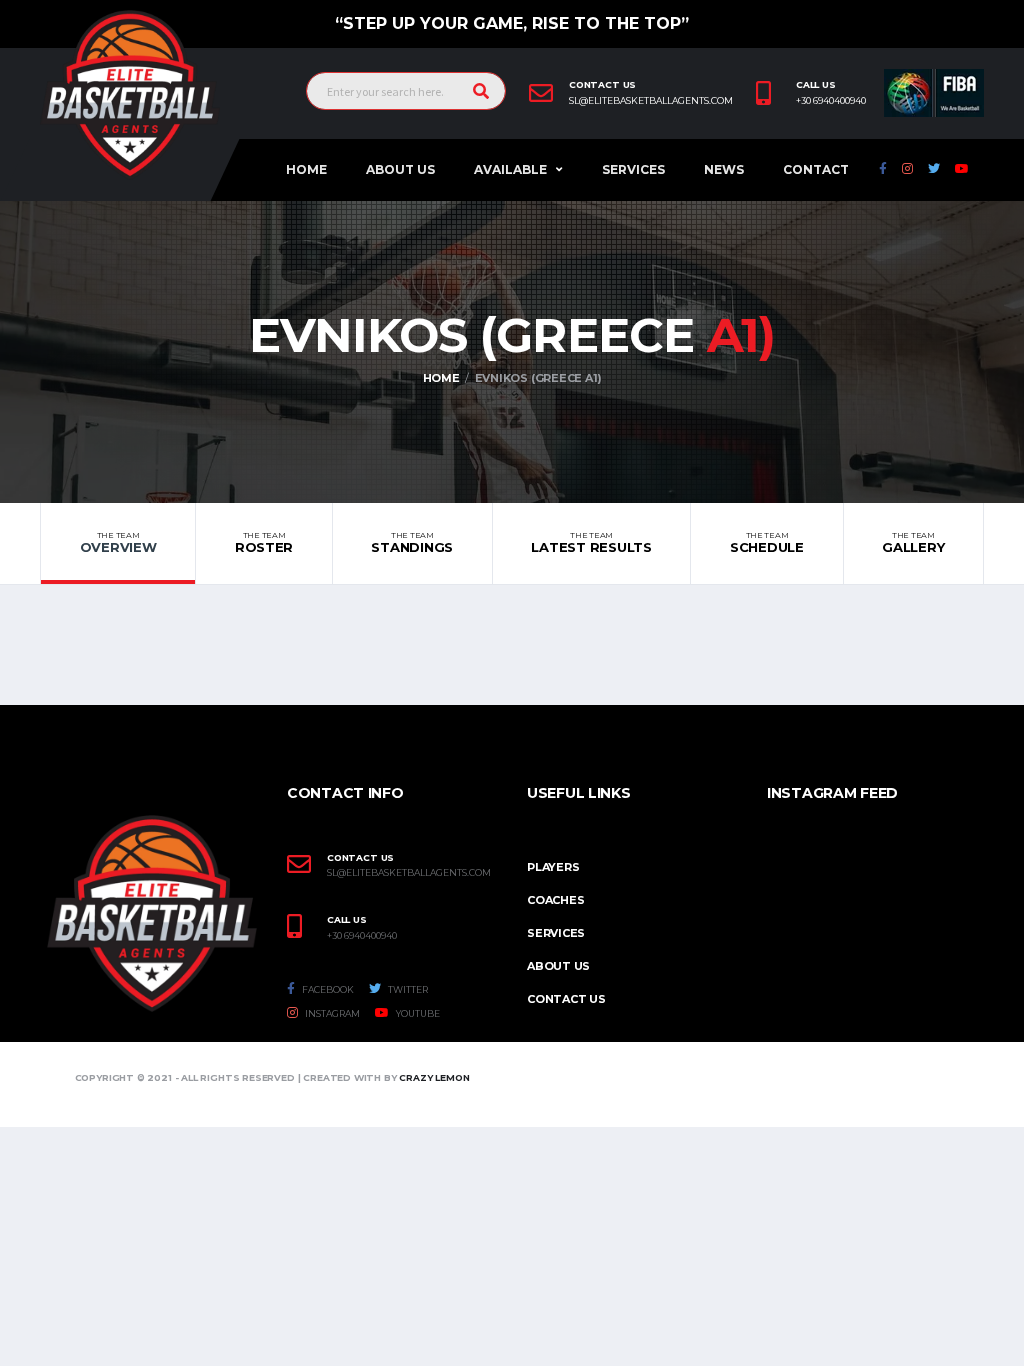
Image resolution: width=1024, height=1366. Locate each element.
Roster (264, 543)
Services (633, 169)
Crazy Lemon (434, 1077)
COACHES (555, 900)
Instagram (331, 1013)
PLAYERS (553, 867)
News (724, 169)
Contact (816, 169)
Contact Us (566, 999)
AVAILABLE (510, 169)
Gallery (913, 543)
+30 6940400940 (831, 101)
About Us (400, 169)
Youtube (417, 1013)
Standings (412, 543)
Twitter (407, 989)
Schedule (767, 543)
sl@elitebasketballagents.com (651, 101)
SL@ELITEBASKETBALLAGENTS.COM (409, 873)
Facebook (327, 989)
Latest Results (591, 543)
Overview (118, 543)
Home (306, 169)
